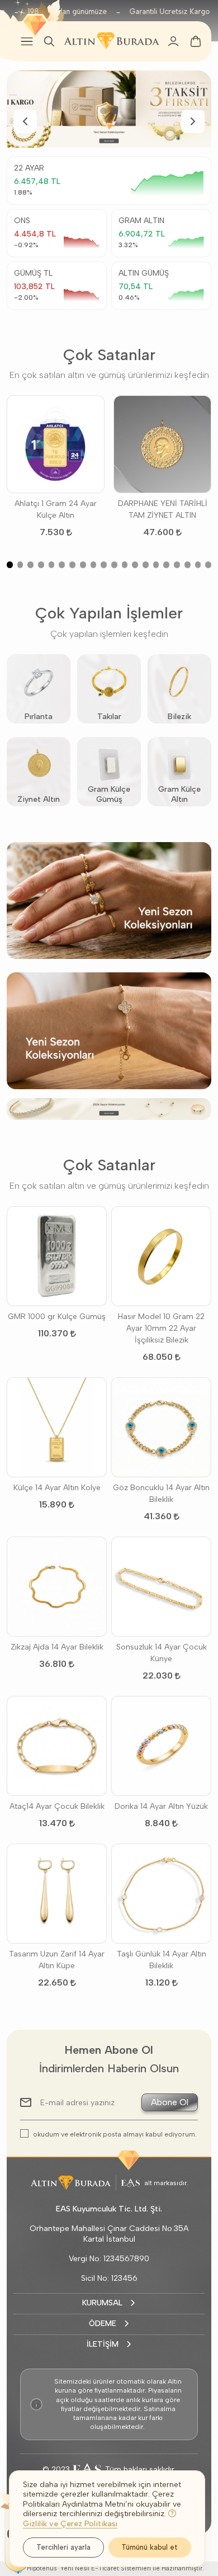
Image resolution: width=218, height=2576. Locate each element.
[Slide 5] (52, 565)
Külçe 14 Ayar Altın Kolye (57, 1488)
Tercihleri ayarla (63, 2547)
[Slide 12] (125, 565)
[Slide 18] (188, 565)
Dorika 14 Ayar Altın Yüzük (161, 1806)
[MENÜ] (27, 41)
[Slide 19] (198, 565)
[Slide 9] (94, 565)
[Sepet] (196, 41)
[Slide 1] (103, 111)
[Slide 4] (41, 565)
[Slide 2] (115, 111)
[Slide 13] (135, 565)
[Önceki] (25, 121)
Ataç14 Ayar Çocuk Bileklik (57, 1806)
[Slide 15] (156, 565)
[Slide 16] (166, 565)
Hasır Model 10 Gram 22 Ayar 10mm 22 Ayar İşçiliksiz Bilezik (161, 1328)
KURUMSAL (102, 2303)
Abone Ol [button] (170, 2102)
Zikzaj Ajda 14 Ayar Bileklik (57, 1647)
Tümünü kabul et (150, 2547)
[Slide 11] (114, 565)
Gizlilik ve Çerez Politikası (70, 2524)
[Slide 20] (208, 565)
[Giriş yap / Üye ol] (173, 41)
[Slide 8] (83, 565)
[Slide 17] (177, 565)
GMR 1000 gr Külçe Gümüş (57, 1317)
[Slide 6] (62, 565)
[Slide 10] (104, 565)
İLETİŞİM (103, 2344)
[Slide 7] (72, 565)
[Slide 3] (30, 565)
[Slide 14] (146, 565)
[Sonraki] (193, 121)
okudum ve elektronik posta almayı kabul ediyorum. (115, 2134)
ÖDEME (103, 2324)
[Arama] (49, 41)
